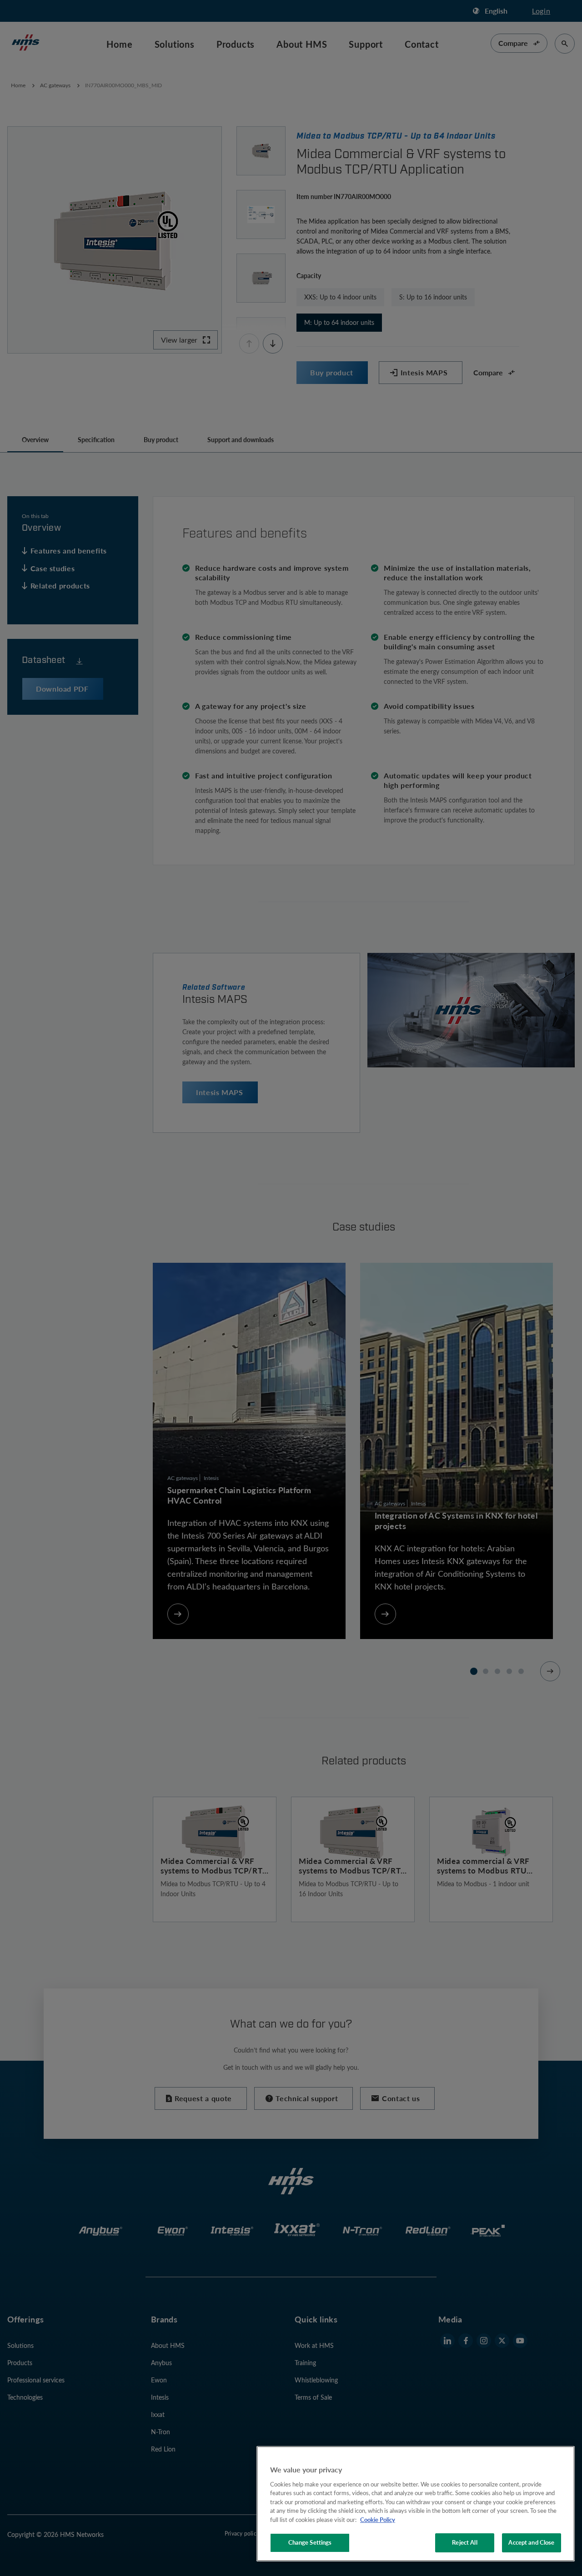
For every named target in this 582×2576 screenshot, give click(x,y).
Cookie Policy (378, 2520)
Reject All (464, 2542)
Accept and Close (531, 2542)
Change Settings (310, 2542)
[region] (416, 2504)
